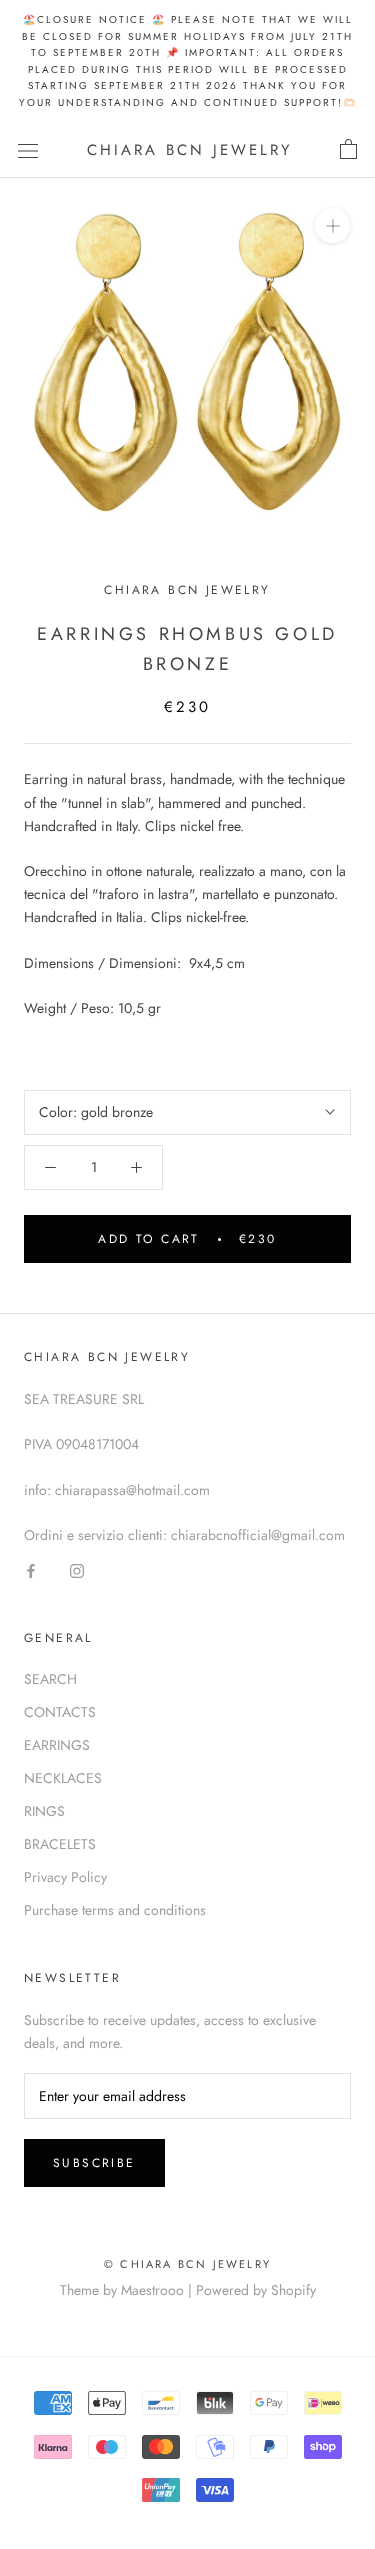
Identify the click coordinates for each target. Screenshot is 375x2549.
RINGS (44, 1811)
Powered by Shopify (256, 2290)
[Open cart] (348, 150)
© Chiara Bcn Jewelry (187, 2264)
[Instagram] (77, 1569)
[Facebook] (31, 1569)
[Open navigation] (28, 150)
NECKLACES (63, 1778)
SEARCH (50, 1679)
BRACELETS (60, 1844)
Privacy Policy (65, 1877)
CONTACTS (60, 1712)
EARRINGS (57, 1745)
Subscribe (94, 2163)
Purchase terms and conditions (115, 1910)
